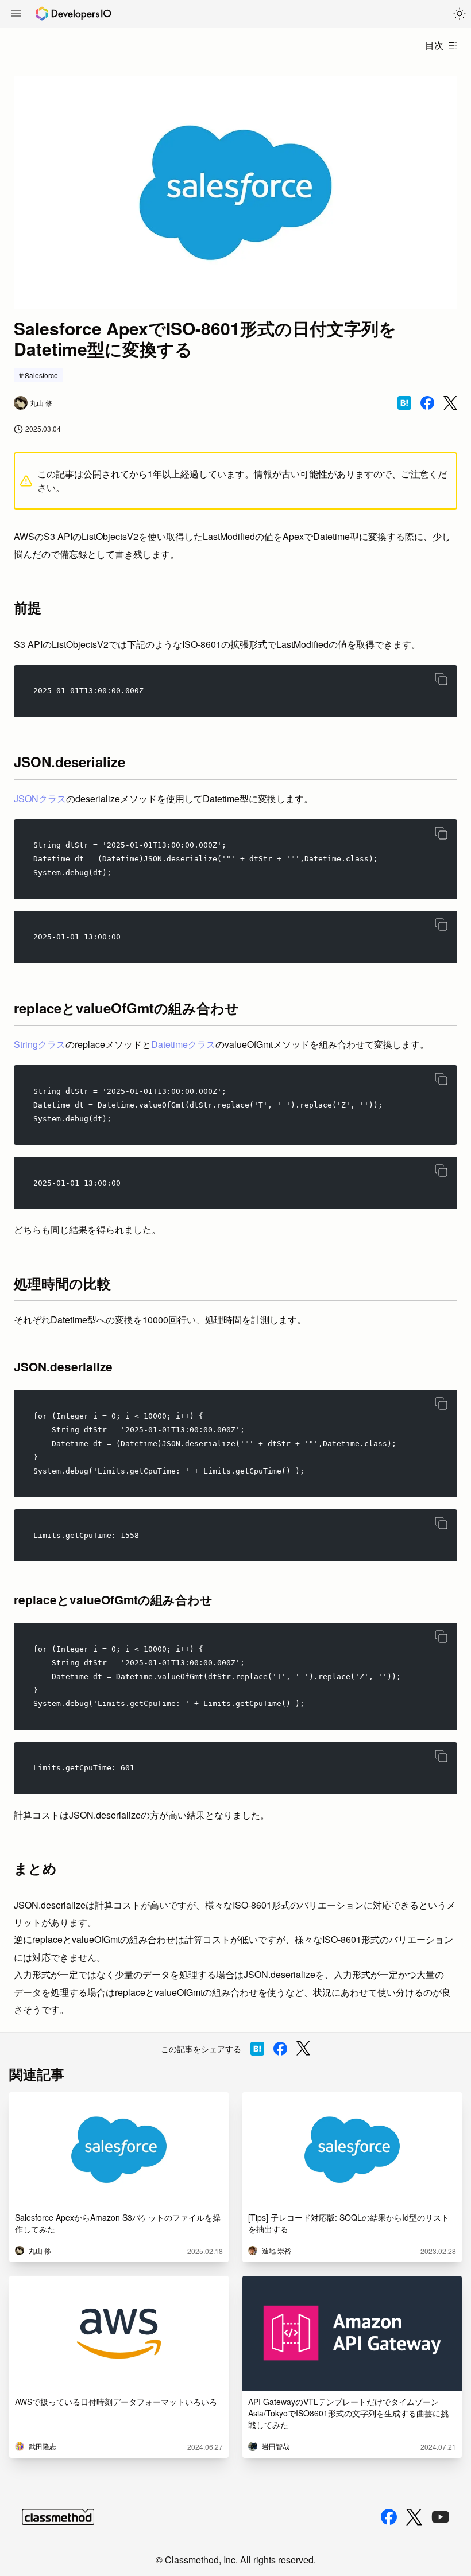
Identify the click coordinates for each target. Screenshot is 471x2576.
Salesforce (41, 375)
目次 (434, 45)
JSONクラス (40, 799)
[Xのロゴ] (414, 2517)
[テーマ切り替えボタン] (460, 14)
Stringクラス (40, 1044)
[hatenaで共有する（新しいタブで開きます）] (404, 403)
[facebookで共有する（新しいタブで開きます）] (427, 403)
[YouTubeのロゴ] (441, 2517)
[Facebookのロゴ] (389, 2517)
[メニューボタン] (16, 14)
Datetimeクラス (183, 1044)
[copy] (441, 679)
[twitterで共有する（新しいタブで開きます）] (450, 403)
